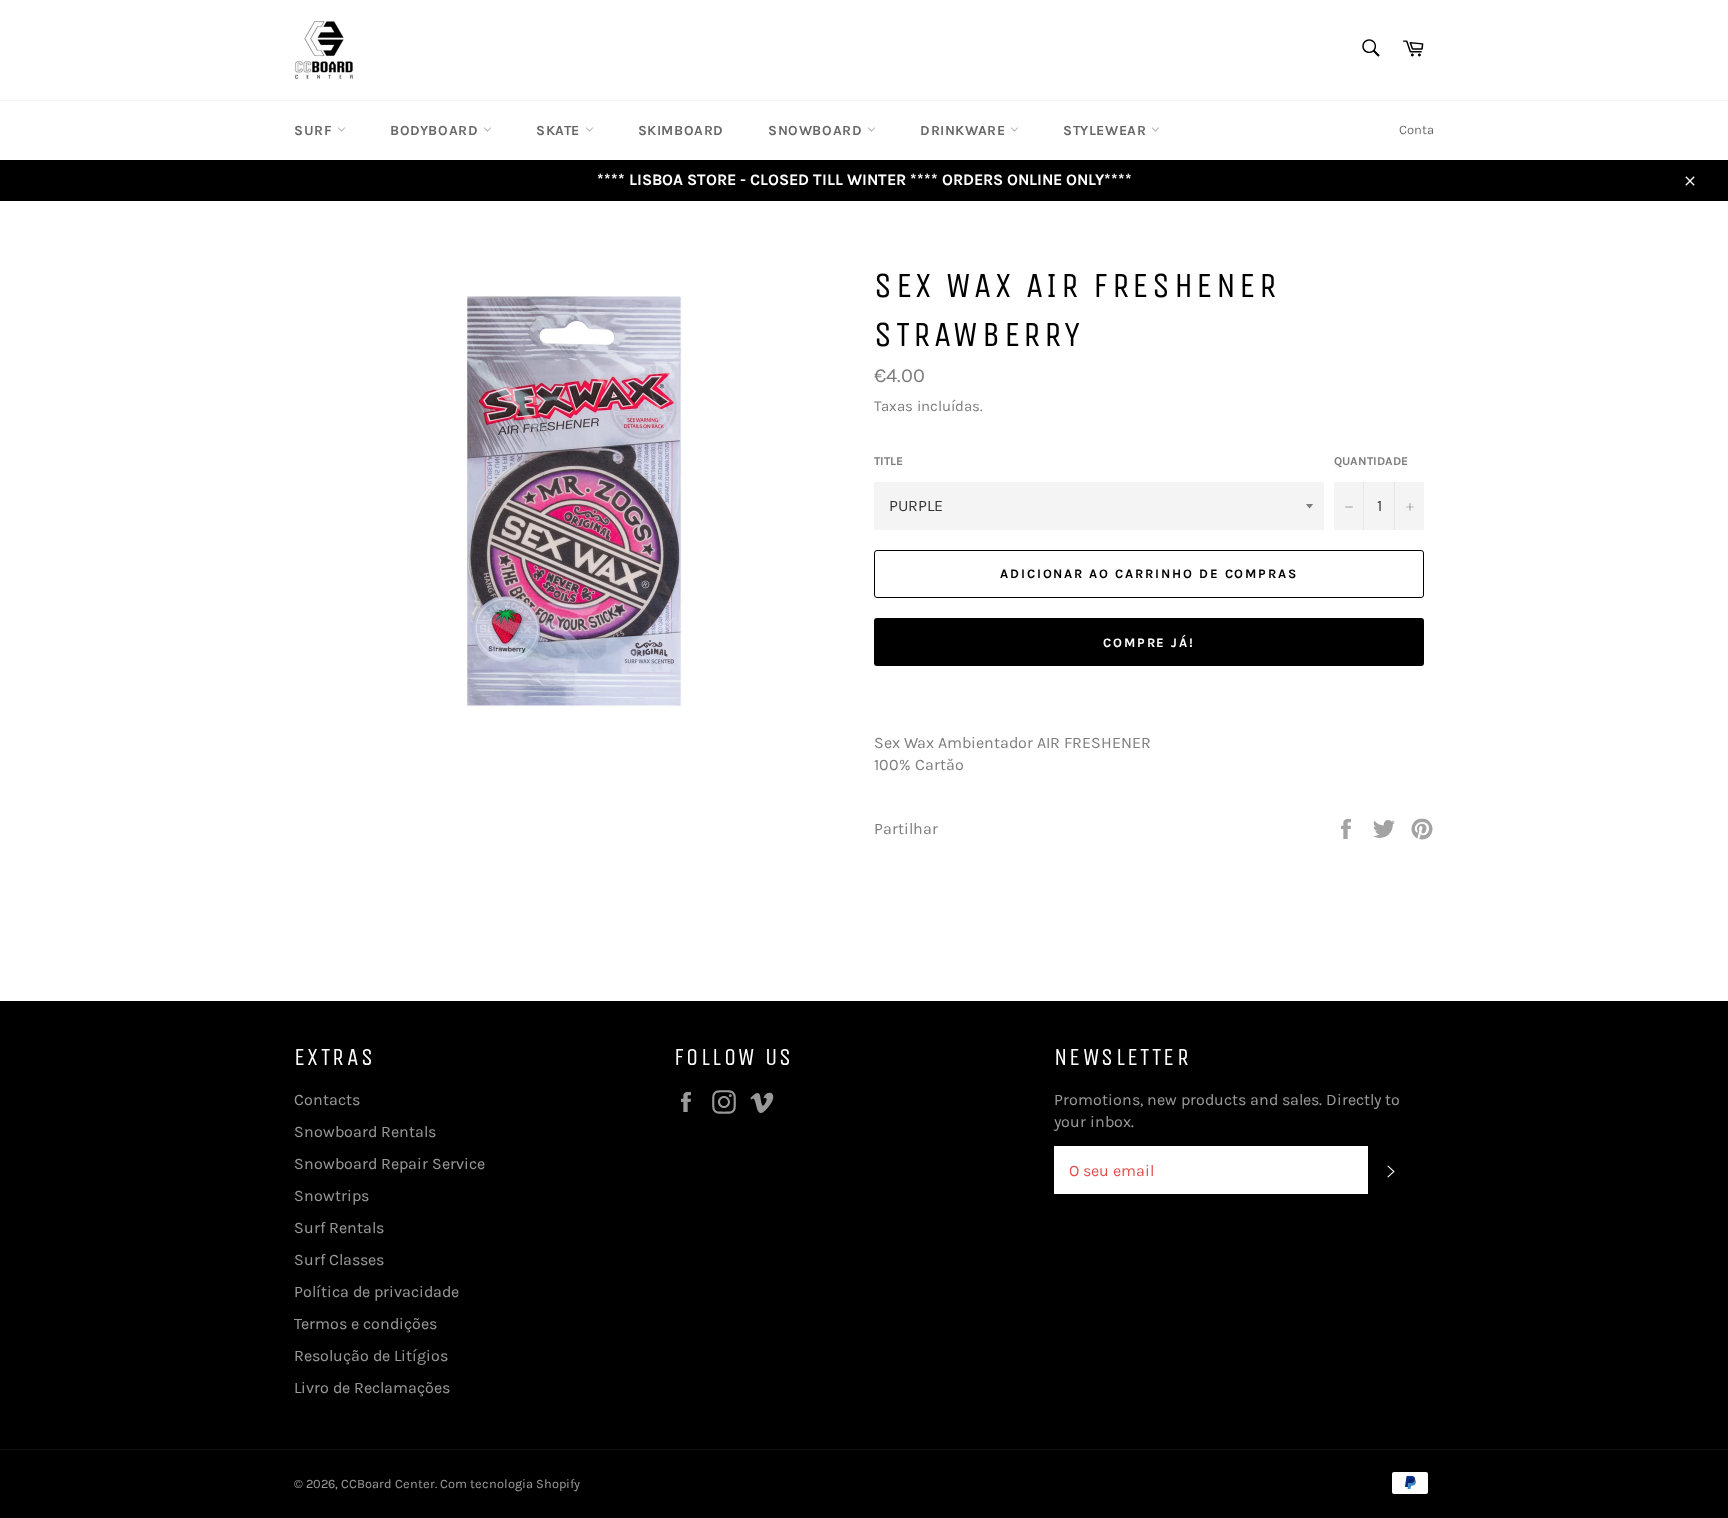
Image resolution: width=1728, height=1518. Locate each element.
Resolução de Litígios (371, 1355)
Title (888, 461)
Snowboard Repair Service (389, 1163)
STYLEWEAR (1107, 130)
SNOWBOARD (817, 130)
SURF (315, 130)
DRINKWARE (965, 130)
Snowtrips (331, 1195)
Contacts (327, 1099)
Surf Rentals (339, 1227)
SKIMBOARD (681, 130)
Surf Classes (339, 1259)
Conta (1416, 129)
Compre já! (1149, 642)
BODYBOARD (436, 130)
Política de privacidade (376, 1291)
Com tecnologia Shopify (510, 1483)
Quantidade (1371, 461)
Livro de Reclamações (372, 1387)
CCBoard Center (388, 1483)
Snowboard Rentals (365, 1131)
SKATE (560, 130)
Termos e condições (365, 1323)
